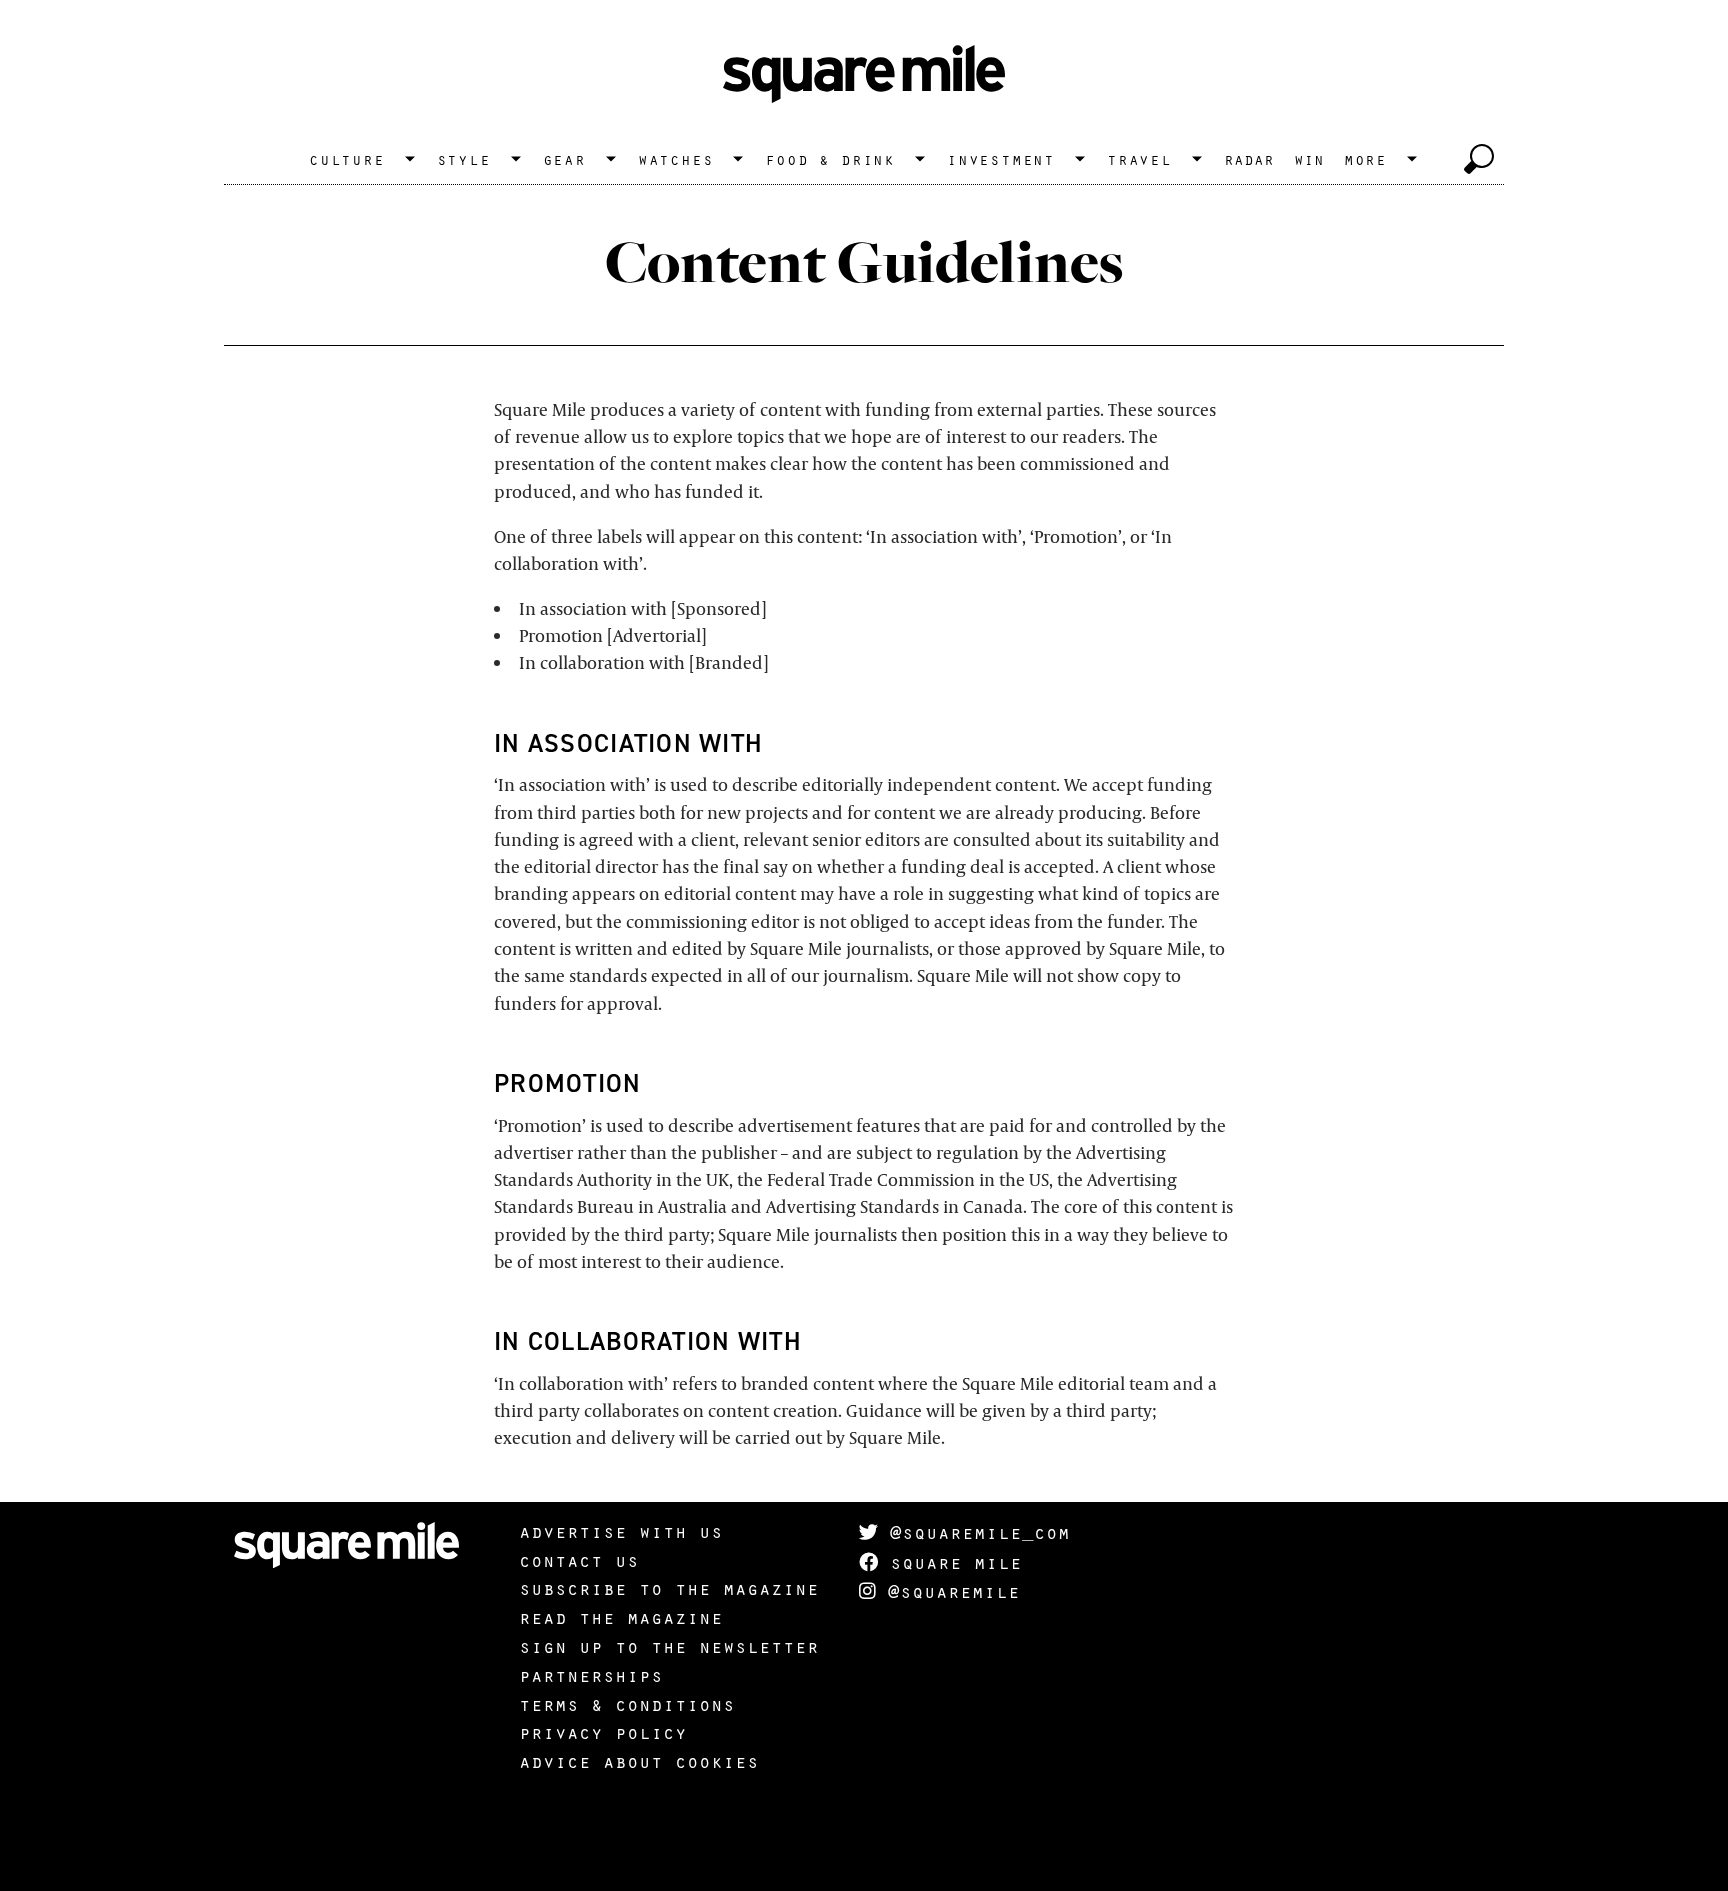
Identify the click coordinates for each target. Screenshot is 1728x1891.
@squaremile (948, 1591)
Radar (1249, 159)
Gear (564, 159)
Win (1309, 159)
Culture (347, 159)
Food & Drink (830, 159)
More (1365, 159)
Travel (1139, 159)
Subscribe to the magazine (669, 1588)
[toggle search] (1479, 159)
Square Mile (950, 1562)
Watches (676, 159)
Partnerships (591, 1675)
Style (464, 159)
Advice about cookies (639, 1761)
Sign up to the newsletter (669, 1646)
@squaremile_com (974, 1532)
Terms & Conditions (627, 1704)
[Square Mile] (864, 75)
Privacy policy (603, 1732)
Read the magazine (621, 1617)
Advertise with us (621, 1531)
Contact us (579, 1560)
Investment (1001, 159)
